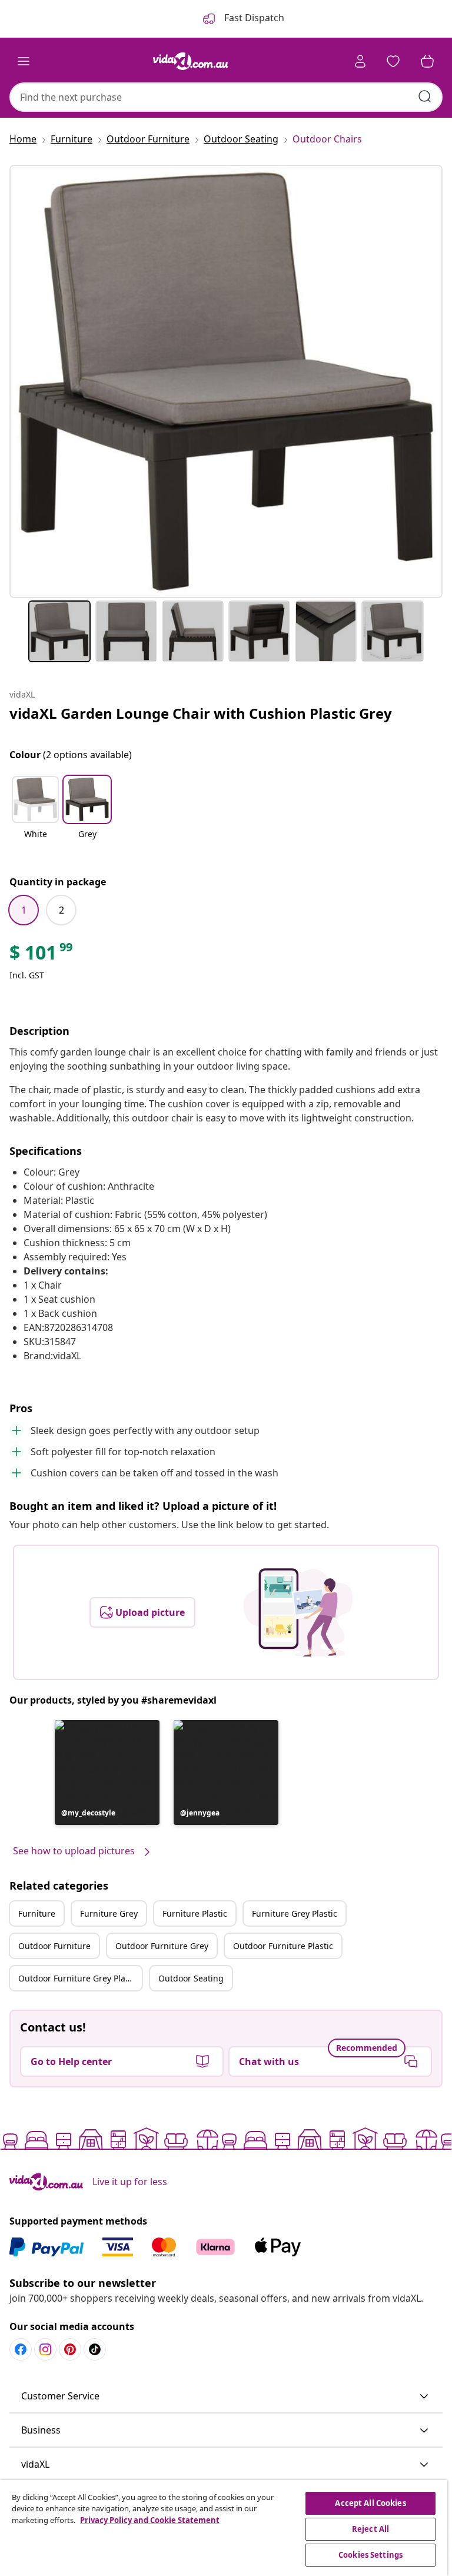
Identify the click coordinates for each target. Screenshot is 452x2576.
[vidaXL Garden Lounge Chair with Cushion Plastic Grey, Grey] (226, 381)
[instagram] (45, 2349)
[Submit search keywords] (425, 97)
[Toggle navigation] (24, 61)
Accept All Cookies (370, 2503)
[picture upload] (298, 1612)
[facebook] (21, 2349)
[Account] (360, 61)
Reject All (370, 2529)
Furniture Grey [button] (109, 1913)
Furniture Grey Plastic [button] (295, 1913)
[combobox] (226, 97)
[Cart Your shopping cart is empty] (427, 61)
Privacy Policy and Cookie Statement (150, 2520)
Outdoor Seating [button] (191, 1978)
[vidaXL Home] (191, 61)
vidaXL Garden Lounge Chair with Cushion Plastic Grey (201, 713)
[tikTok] (95, 2349)
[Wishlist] (393, 61)
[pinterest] (70, 2349)
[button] (35, 815)
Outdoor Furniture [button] (54, 1946)
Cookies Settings (370, 2555)
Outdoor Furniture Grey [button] (162, 1946)
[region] (224, 2528)
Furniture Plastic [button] (195, 1913)
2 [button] (62, 910)
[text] (42, 955)
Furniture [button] (37, 1913)
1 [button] (24, 910)
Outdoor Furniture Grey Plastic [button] (79, 1978)
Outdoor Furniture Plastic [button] (283, 1946)
